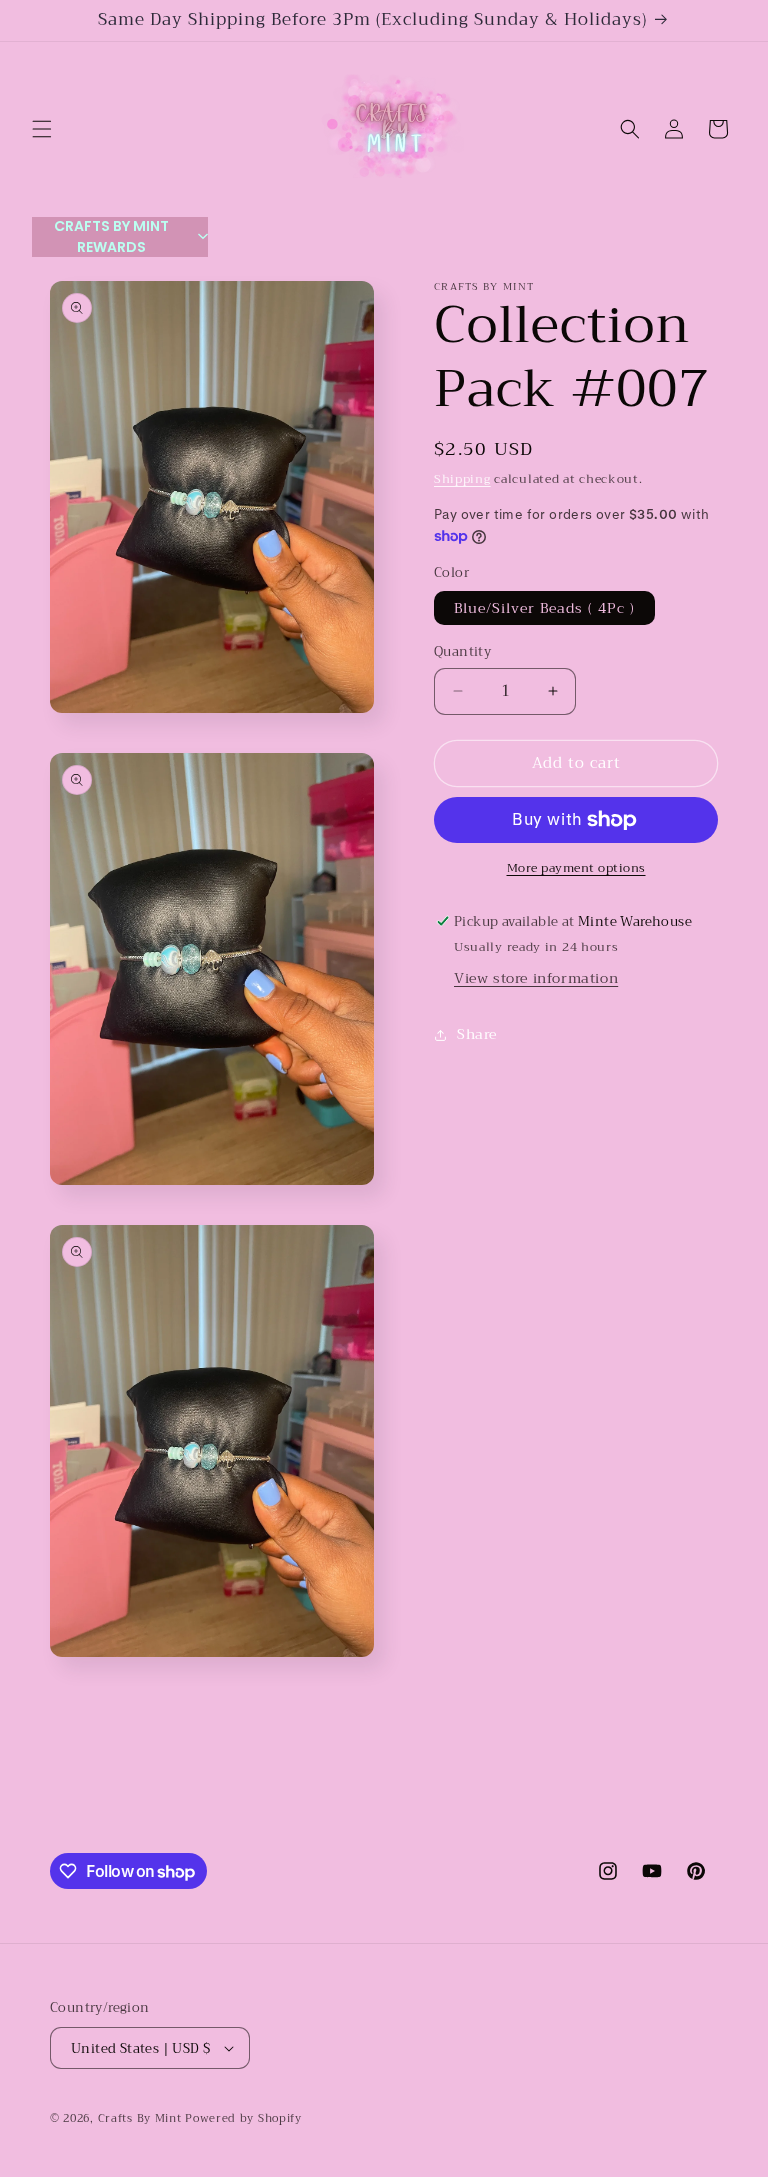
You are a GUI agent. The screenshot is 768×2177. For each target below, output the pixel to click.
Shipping (462, 479)
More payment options (576, 868)
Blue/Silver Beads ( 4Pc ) (544, 608)
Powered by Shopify (243, 2118)
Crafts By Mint (140, 2118)
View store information (536, 978)
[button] (42, 129)
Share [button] (477, 1034)
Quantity (462, 652)
